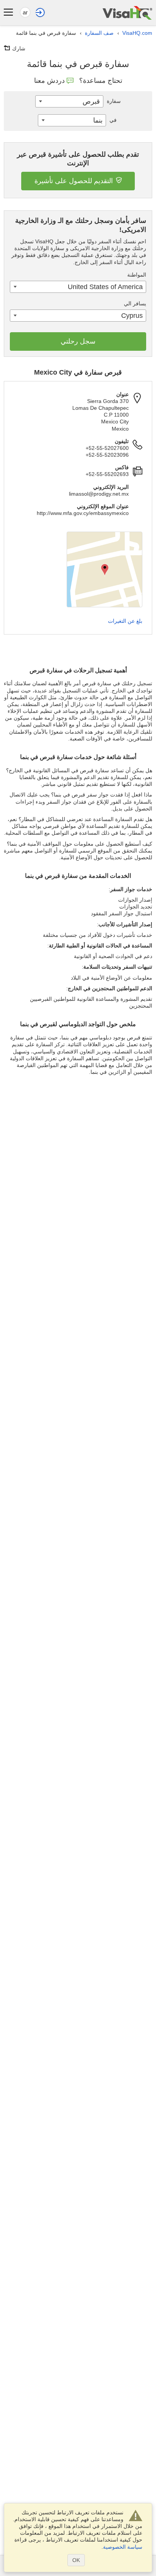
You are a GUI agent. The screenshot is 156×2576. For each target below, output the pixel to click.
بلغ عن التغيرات (125, 621)
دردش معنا (49, 81)
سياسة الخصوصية (123, 2547)
